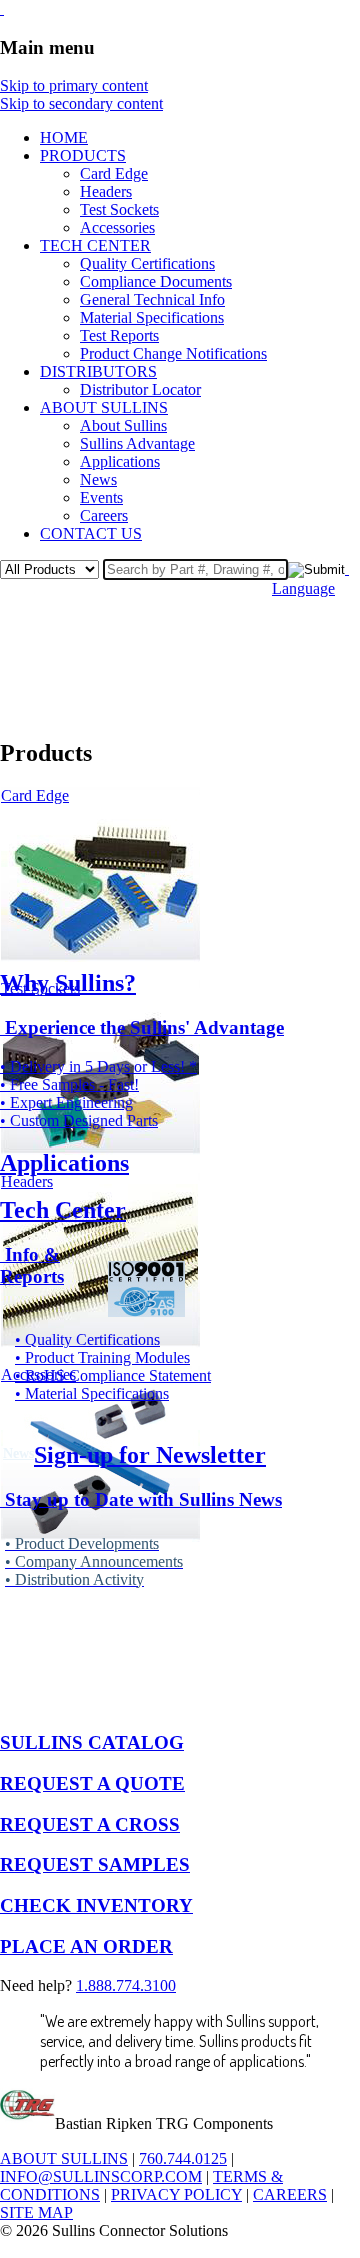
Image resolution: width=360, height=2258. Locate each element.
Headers (106, 191)
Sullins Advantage (137, 443)
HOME (64, 137)
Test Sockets (119, 209)
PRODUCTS (83, 155)
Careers (104, 515)
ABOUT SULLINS (104, 407)
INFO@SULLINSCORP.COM (101, 2176)
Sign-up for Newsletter (150, 1455)
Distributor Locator (140, 389)
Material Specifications (152, 317)
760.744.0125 (183, 2158)
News (98, 479)
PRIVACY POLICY (176, 2194)
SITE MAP (36, 2212)
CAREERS (290, 2194)
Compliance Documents (156, 281)
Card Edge (114, 173)
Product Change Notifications (173, 353)
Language (303, 588)
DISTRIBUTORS (98, 371)
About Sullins (123, 425)
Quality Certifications (147, 263)
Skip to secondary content (81, 103)
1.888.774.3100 (126, 1985)
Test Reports (119, 335)
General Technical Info (152, 299)
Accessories (117, 227)
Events (101, 497)
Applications (120, 461)
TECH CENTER (95, 245)
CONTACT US (91, 533)
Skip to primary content (74, 85)
